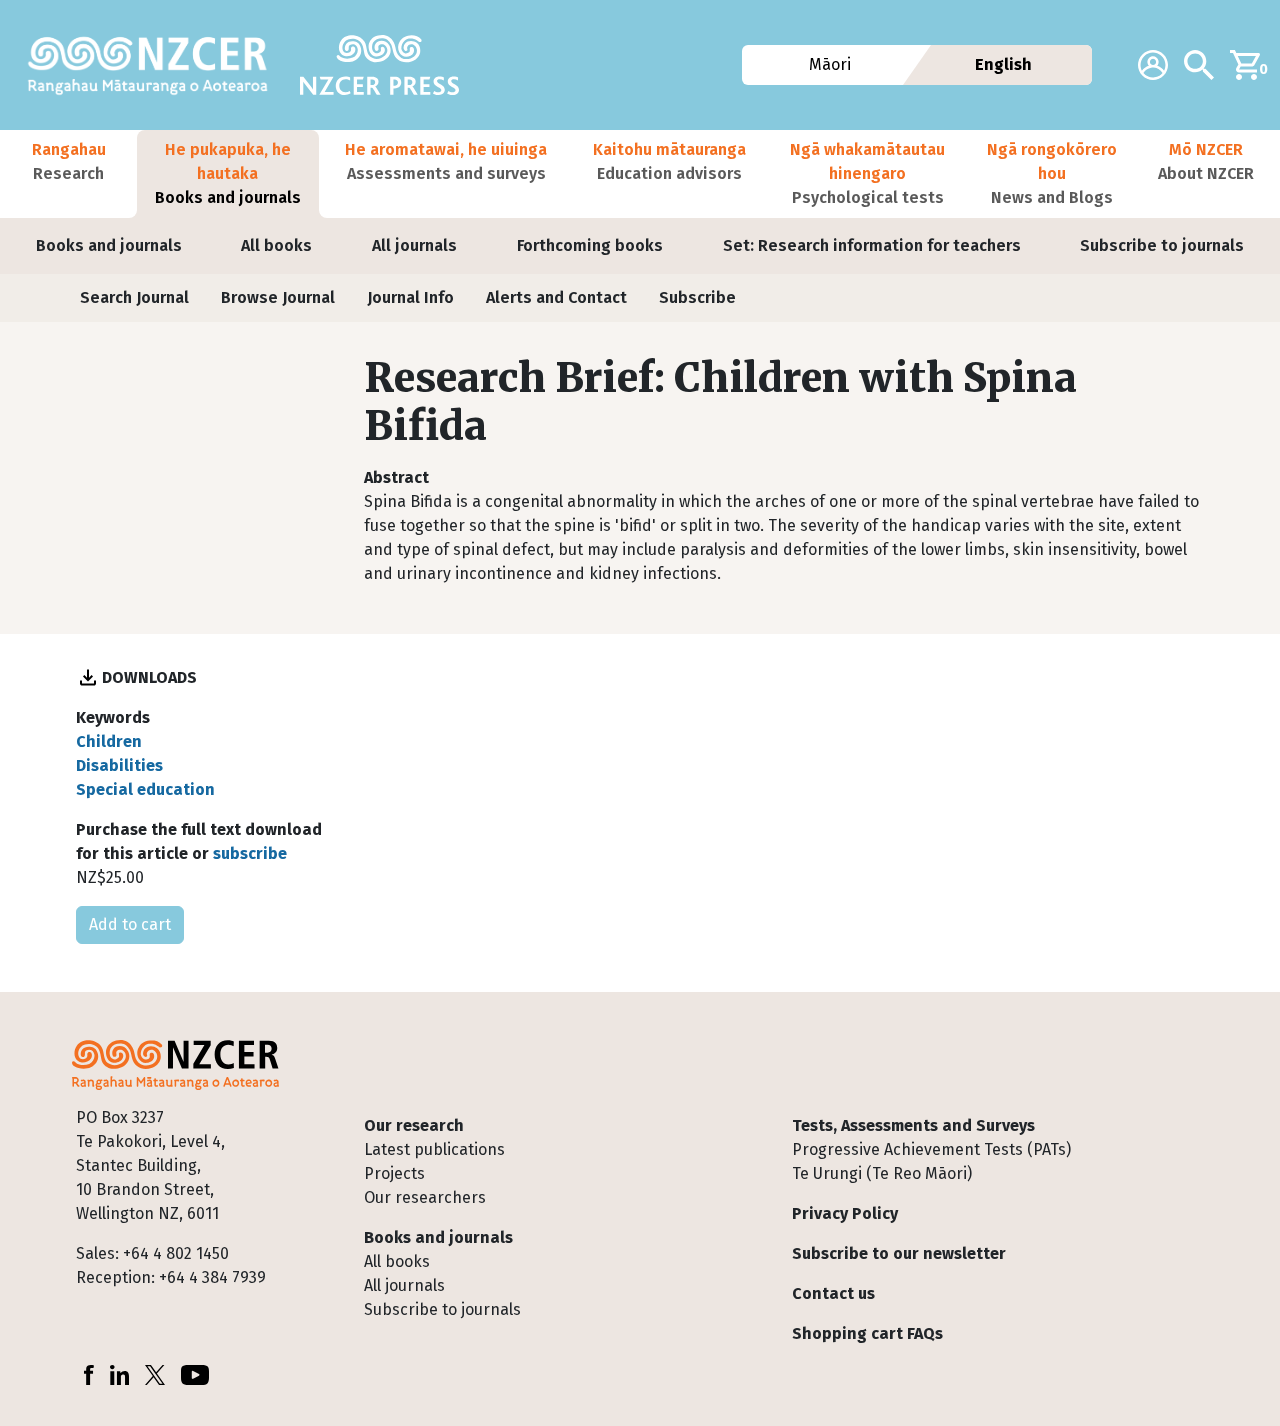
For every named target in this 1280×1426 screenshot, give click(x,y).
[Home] (156, 65)
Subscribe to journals (1162, 245)
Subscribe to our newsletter (899, 1253)
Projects (394, 1173)
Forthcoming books (590, 245)
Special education (145, 789)
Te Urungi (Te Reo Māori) (882, 1173)
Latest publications (434, 1149)
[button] (68, 174)
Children (109, 741)
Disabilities (119, 765)
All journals (414, 245)
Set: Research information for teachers (872, 245)
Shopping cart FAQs (867, 1333)
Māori (830, 64)
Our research (414, 1125)
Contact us (833, 1293)
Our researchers (425, 1197)
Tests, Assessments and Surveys (913, 1125)
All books (276, 245)
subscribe (250, 853)
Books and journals (109, 245)
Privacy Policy (845, 1213)
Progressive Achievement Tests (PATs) (931, 1149)
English (1003, 64)
